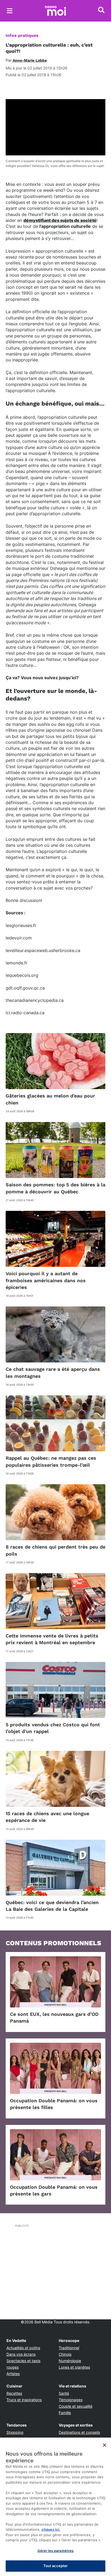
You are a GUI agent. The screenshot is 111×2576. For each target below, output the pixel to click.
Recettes (14, 2393)
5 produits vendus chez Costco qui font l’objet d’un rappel (53, 1728)
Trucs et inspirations (24, 2400)
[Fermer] (105, 2445)
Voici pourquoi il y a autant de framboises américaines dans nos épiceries (46, 1280)
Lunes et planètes (74, 2367)
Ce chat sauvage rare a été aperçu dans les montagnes (53, 1372)
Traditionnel (69, 2348)
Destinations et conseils (79, 2432)
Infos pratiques (22, 35)
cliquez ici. (51, 2529)
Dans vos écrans (21, 2354)
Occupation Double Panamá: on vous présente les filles (54, 2104)
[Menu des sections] (10, 11)
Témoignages (71, 2400)
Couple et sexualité (76, 2406)
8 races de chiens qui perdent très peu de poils (55, 1550)
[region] (55, 2507)
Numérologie (70, 2361)
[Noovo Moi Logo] (55, 11)
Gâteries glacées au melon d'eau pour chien (50, 1099)
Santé (64, 2393)
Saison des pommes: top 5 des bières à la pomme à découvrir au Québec (55, 1188)
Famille (65, 2413)
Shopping (15, 2432)
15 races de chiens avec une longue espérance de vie (47, 1817)
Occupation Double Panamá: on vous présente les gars (54, 2190)
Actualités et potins (23, 2348)
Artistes (13, 2374)
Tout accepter (56, 2566)
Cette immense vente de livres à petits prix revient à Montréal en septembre (52, 1639)
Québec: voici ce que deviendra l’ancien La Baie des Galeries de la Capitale (52, 1906)
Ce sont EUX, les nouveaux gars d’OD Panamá (54, 2017)
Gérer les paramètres (56, 2551)
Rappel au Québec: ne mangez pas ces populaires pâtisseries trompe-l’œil (51, 1461)
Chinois (65, 2354)
